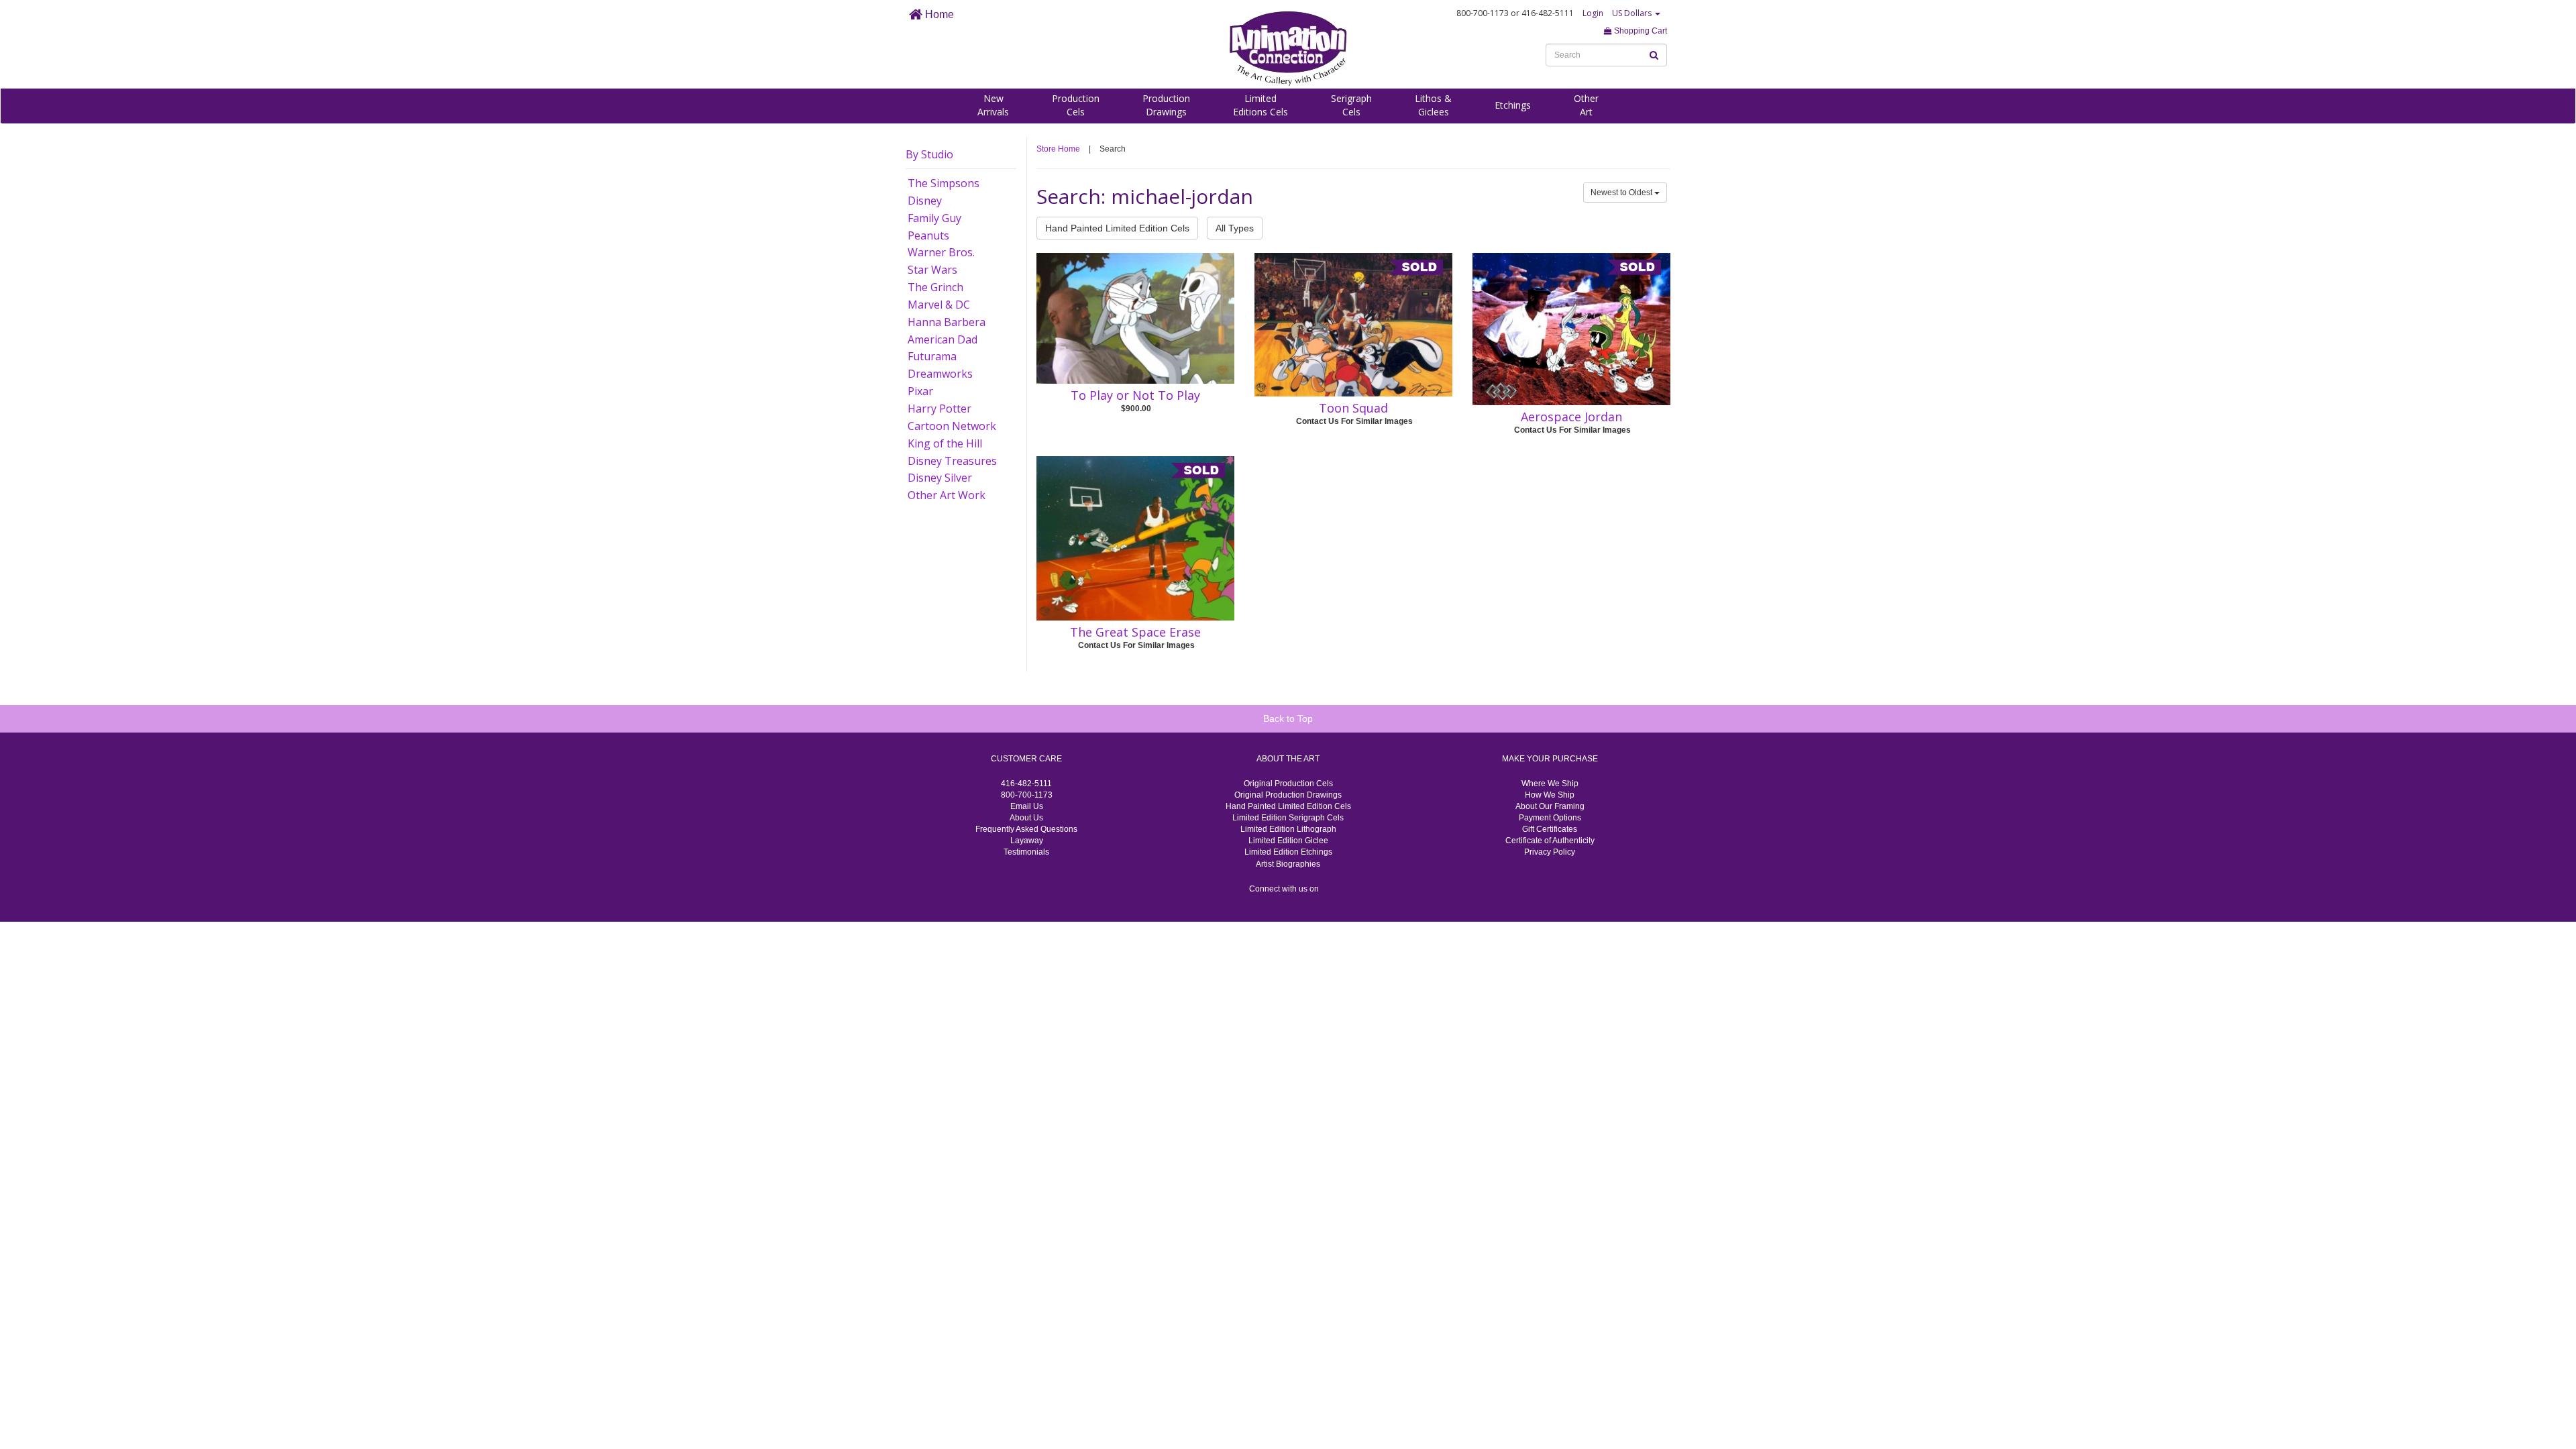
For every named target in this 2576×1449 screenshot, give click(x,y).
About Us (1026, 818)
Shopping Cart (1640, 31)
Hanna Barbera (947, 322)
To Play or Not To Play (1135, 395)
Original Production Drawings (1288, 795)
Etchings (1513, 105)
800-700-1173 (1027, 795)
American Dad (943, 339)
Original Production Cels (1288, 784)
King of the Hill (945, 443)
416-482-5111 (1026, 784)
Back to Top (1288, 718)
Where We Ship (1550, 784)
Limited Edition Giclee (1288, 841)
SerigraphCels (1351, 105)
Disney (925, 201)
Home (938, 14)
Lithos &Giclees (1433, 105)
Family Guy (934, 218)
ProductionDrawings (1166, 105)
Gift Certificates (1550, 829)
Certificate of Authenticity (1550, 841)
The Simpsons (944, 183)
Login (1593, 13)
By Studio (929, 154)
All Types (1235, 228)
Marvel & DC (939, 305)
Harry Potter (940, 409)
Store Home (1058, 149)
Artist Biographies (1288, 864)
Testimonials (1026, 852)
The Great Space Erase (1135, 632)
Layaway (1027, 841)
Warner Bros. (941, 252)
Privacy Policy (1550, 852)
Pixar (920, 391)
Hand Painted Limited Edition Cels (1117, 228)
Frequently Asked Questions (1026, 829)
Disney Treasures (952, 461)
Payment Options (1550, 818)
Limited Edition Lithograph (1288, 829)
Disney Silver (940, 478)
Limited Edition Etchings (1288, 852)
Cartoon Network (952, 426)
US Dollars (1633, 13)
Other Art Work (947, 495)
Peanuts (928, 235)
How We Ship (1550, 795)
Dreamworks (940, 374)
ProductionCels (1076, 105)
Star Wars (932, 270)
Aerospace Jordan (1571, 417)
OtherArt (1586, 105)
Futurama (932, 356)
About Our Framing (1550, 806)
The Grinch (935, 287)
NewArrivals (993, 105)
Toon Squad (1353, 408)
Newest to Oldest (1622, 193)
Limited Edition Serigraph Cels (1288, 818)
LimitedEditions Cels (1260, 105)
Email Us (1027, 806)
